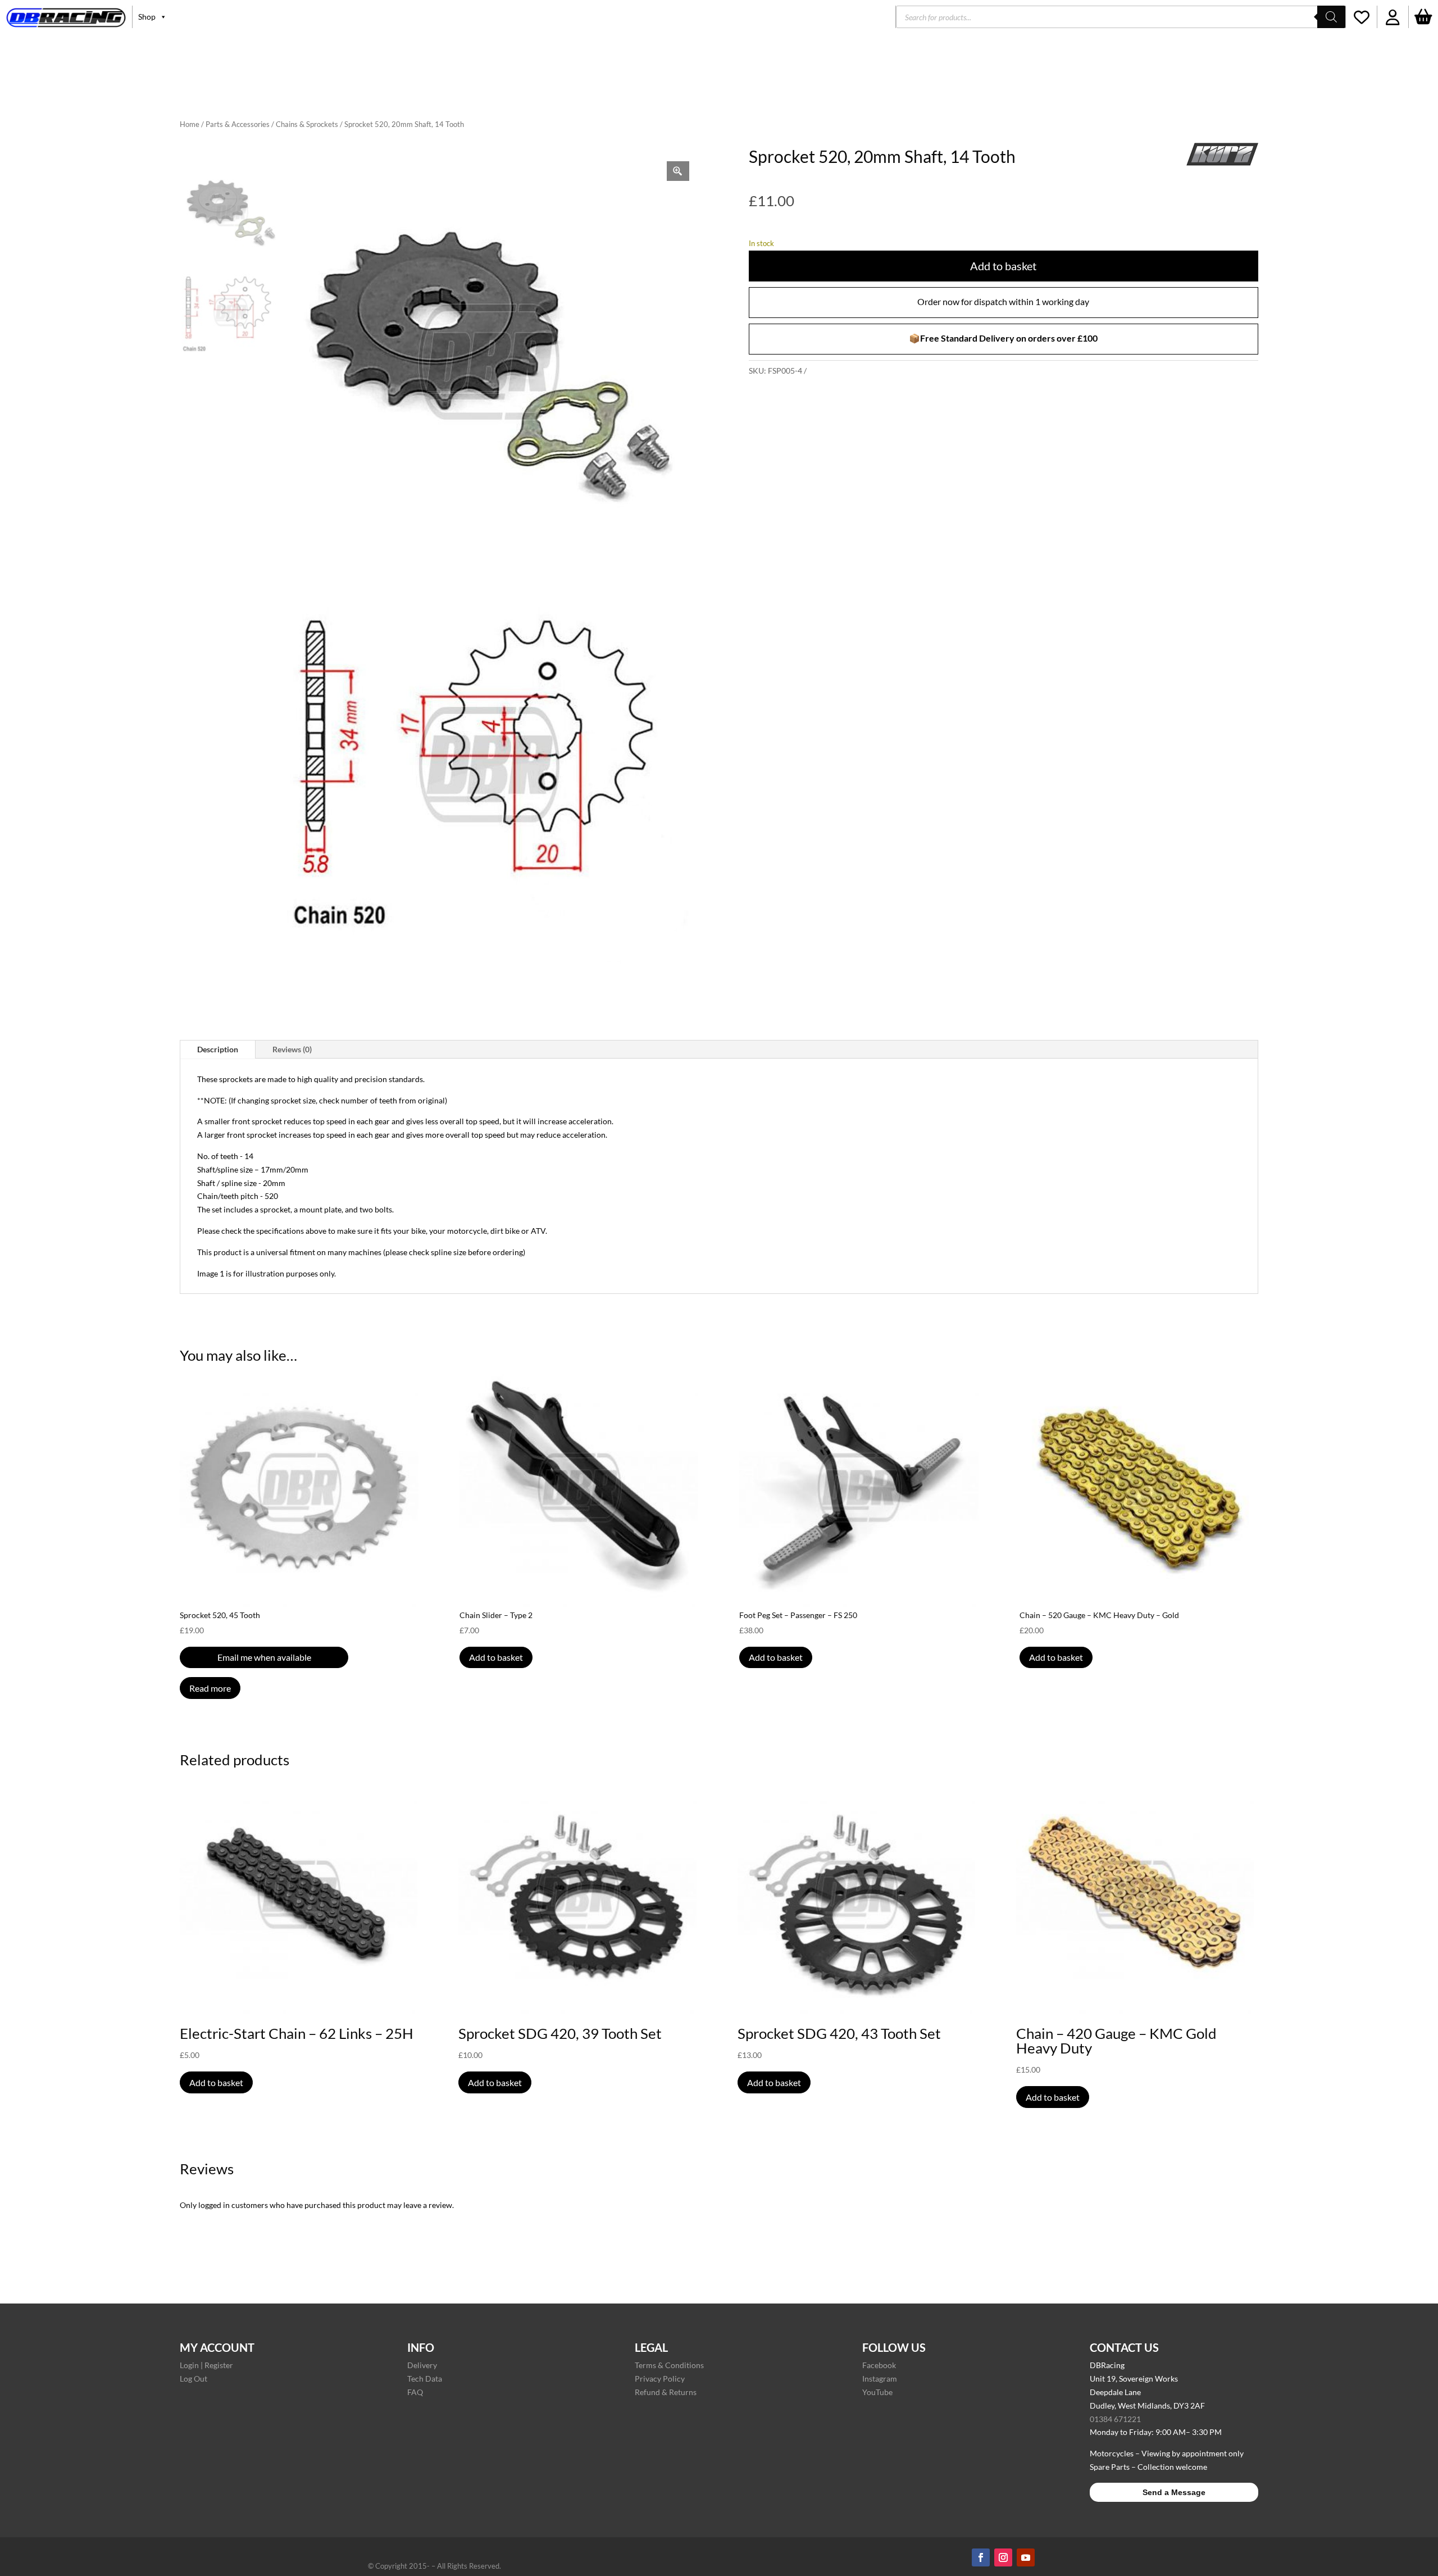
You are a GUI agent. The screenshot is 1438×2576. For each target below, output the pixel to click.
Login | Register (206, 2365)
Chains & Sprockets (307, 124)
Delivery (422, 2365)
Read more (210, 1688)
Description (218, 1049)
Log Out (194, 2379)
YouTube (877, 2392)
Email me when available (264, 1657)
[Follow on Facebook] (981, 2557)
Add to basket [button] (496, 1657)
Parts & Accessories (238, 124)
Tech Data (425, 2379)
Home (190, 124)
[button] (1393, 17)
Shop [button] (147, 17)
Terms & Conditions (669, 2365)
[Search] (1331, 17)
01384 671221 (1115, 2419)
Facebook (879, 2365)
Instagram (880, 2379)
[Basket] (1423, 17)
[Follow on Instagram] (1003, 2557)
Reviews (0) (292, 1049)
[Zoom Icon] (678, 171)
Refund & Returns (666, 2392)
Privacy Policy (660, 2379)
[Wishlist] (1361, 17)
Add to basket (1003, 266)
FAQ (415, 2392)
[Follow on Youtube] (1026, 2557)
